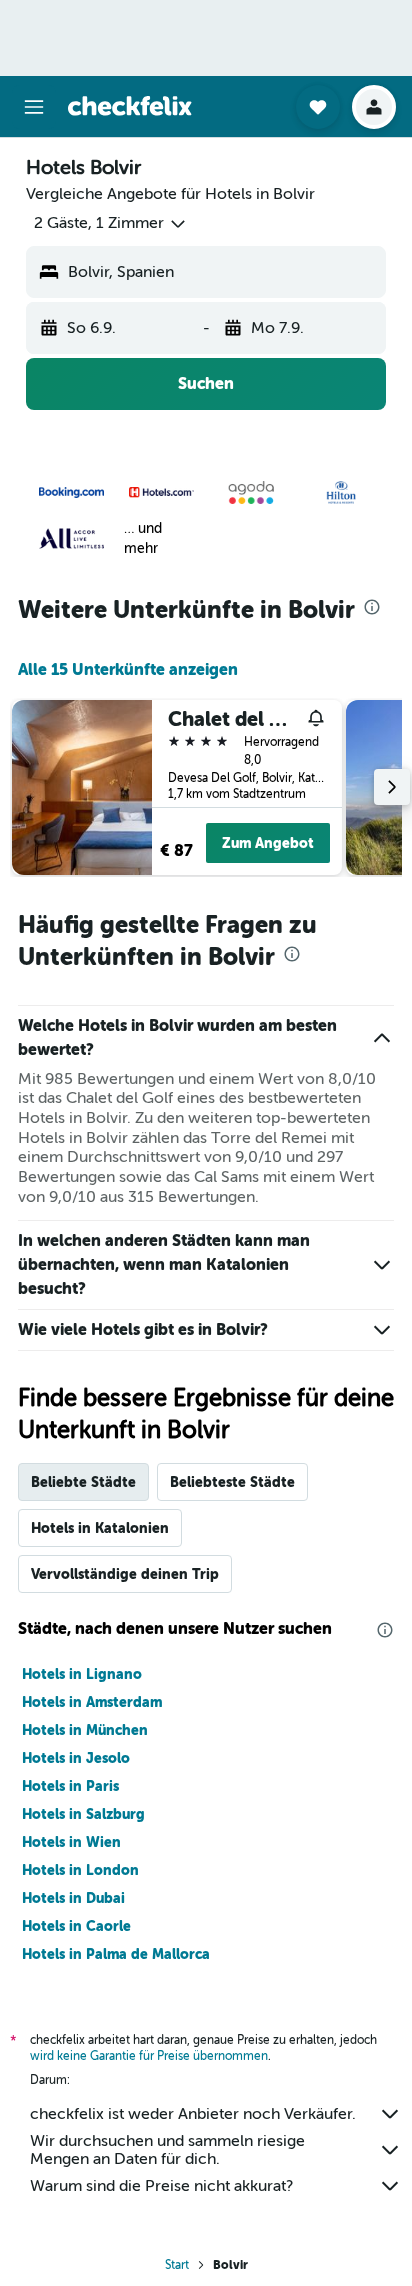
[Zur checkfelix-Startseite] (130, 106)
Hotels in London (80, 1870)
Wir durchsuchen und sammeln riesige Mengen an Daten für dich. (167, 2150)
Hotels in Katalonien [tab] (100, 1528)
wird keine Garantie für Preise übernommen (149, 2056)
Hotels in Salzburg (83, 1814)
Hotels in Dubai (73, 1898)
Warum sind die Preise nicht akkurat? (161, 2186)
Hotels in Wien (71, 1842)
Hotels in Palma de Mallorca (116, 1954)
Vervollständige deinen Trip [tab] (125, 1574)
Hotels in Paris (70, 1786)
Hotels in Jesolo (76, 1758)
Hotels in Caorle (76, 1926)
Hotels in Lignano (82, 1674)
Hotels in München (85, 1730)
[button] (34, 107)
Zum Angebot (268, 843)
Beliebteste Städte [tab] (232, 1482)
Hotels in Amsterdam (92, 1702)
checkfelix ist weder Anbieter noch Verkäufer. (193, 2114)
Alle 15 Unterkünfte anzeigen (128, 669)
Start (177, 2265)
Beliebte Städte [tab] (83, 1482)
